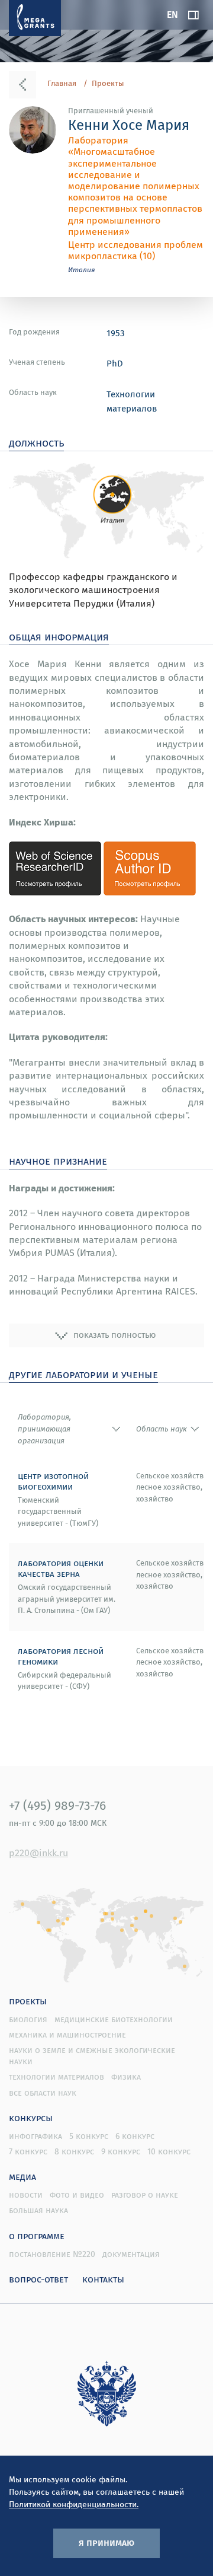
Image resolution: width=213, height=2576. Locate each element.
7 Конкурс (28, 2151)
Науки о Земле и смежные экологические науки (92, 2056)
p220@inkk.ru (38, 1853)
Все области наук (43, 2093)
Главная (62, 84)
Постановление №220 (52, 2254)
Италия (82, 270)
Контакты (103, 2279)
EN (172, 14)
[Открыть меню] (193, 15)
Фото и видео (77, 2195)
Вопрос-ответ (38, 2279)
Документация (131, 2254)
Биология (28, 2019)
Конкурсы (31, 2118)
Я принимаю (106, 2542)
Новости (26, 2195)
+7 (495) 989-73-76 (57, 1805)
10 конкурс (169, 2151)
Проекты (108, 84)
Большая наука (38, 2210)
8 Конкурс (74, 2151)
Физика (126, 2077)
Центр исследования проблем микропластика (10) (135, 250)
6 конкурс (135, 2136)
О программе (37, 2236)
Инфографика (35, 2136)
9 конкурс (121, 2151)
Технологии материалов (57, 2077)
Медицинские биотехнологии (114, 2019)
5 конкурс (89, 2136)
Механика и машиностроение (67, 2035)
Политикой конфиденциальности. (74, 2504)
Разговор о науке (145, 2195)
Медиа (22, 2176)
